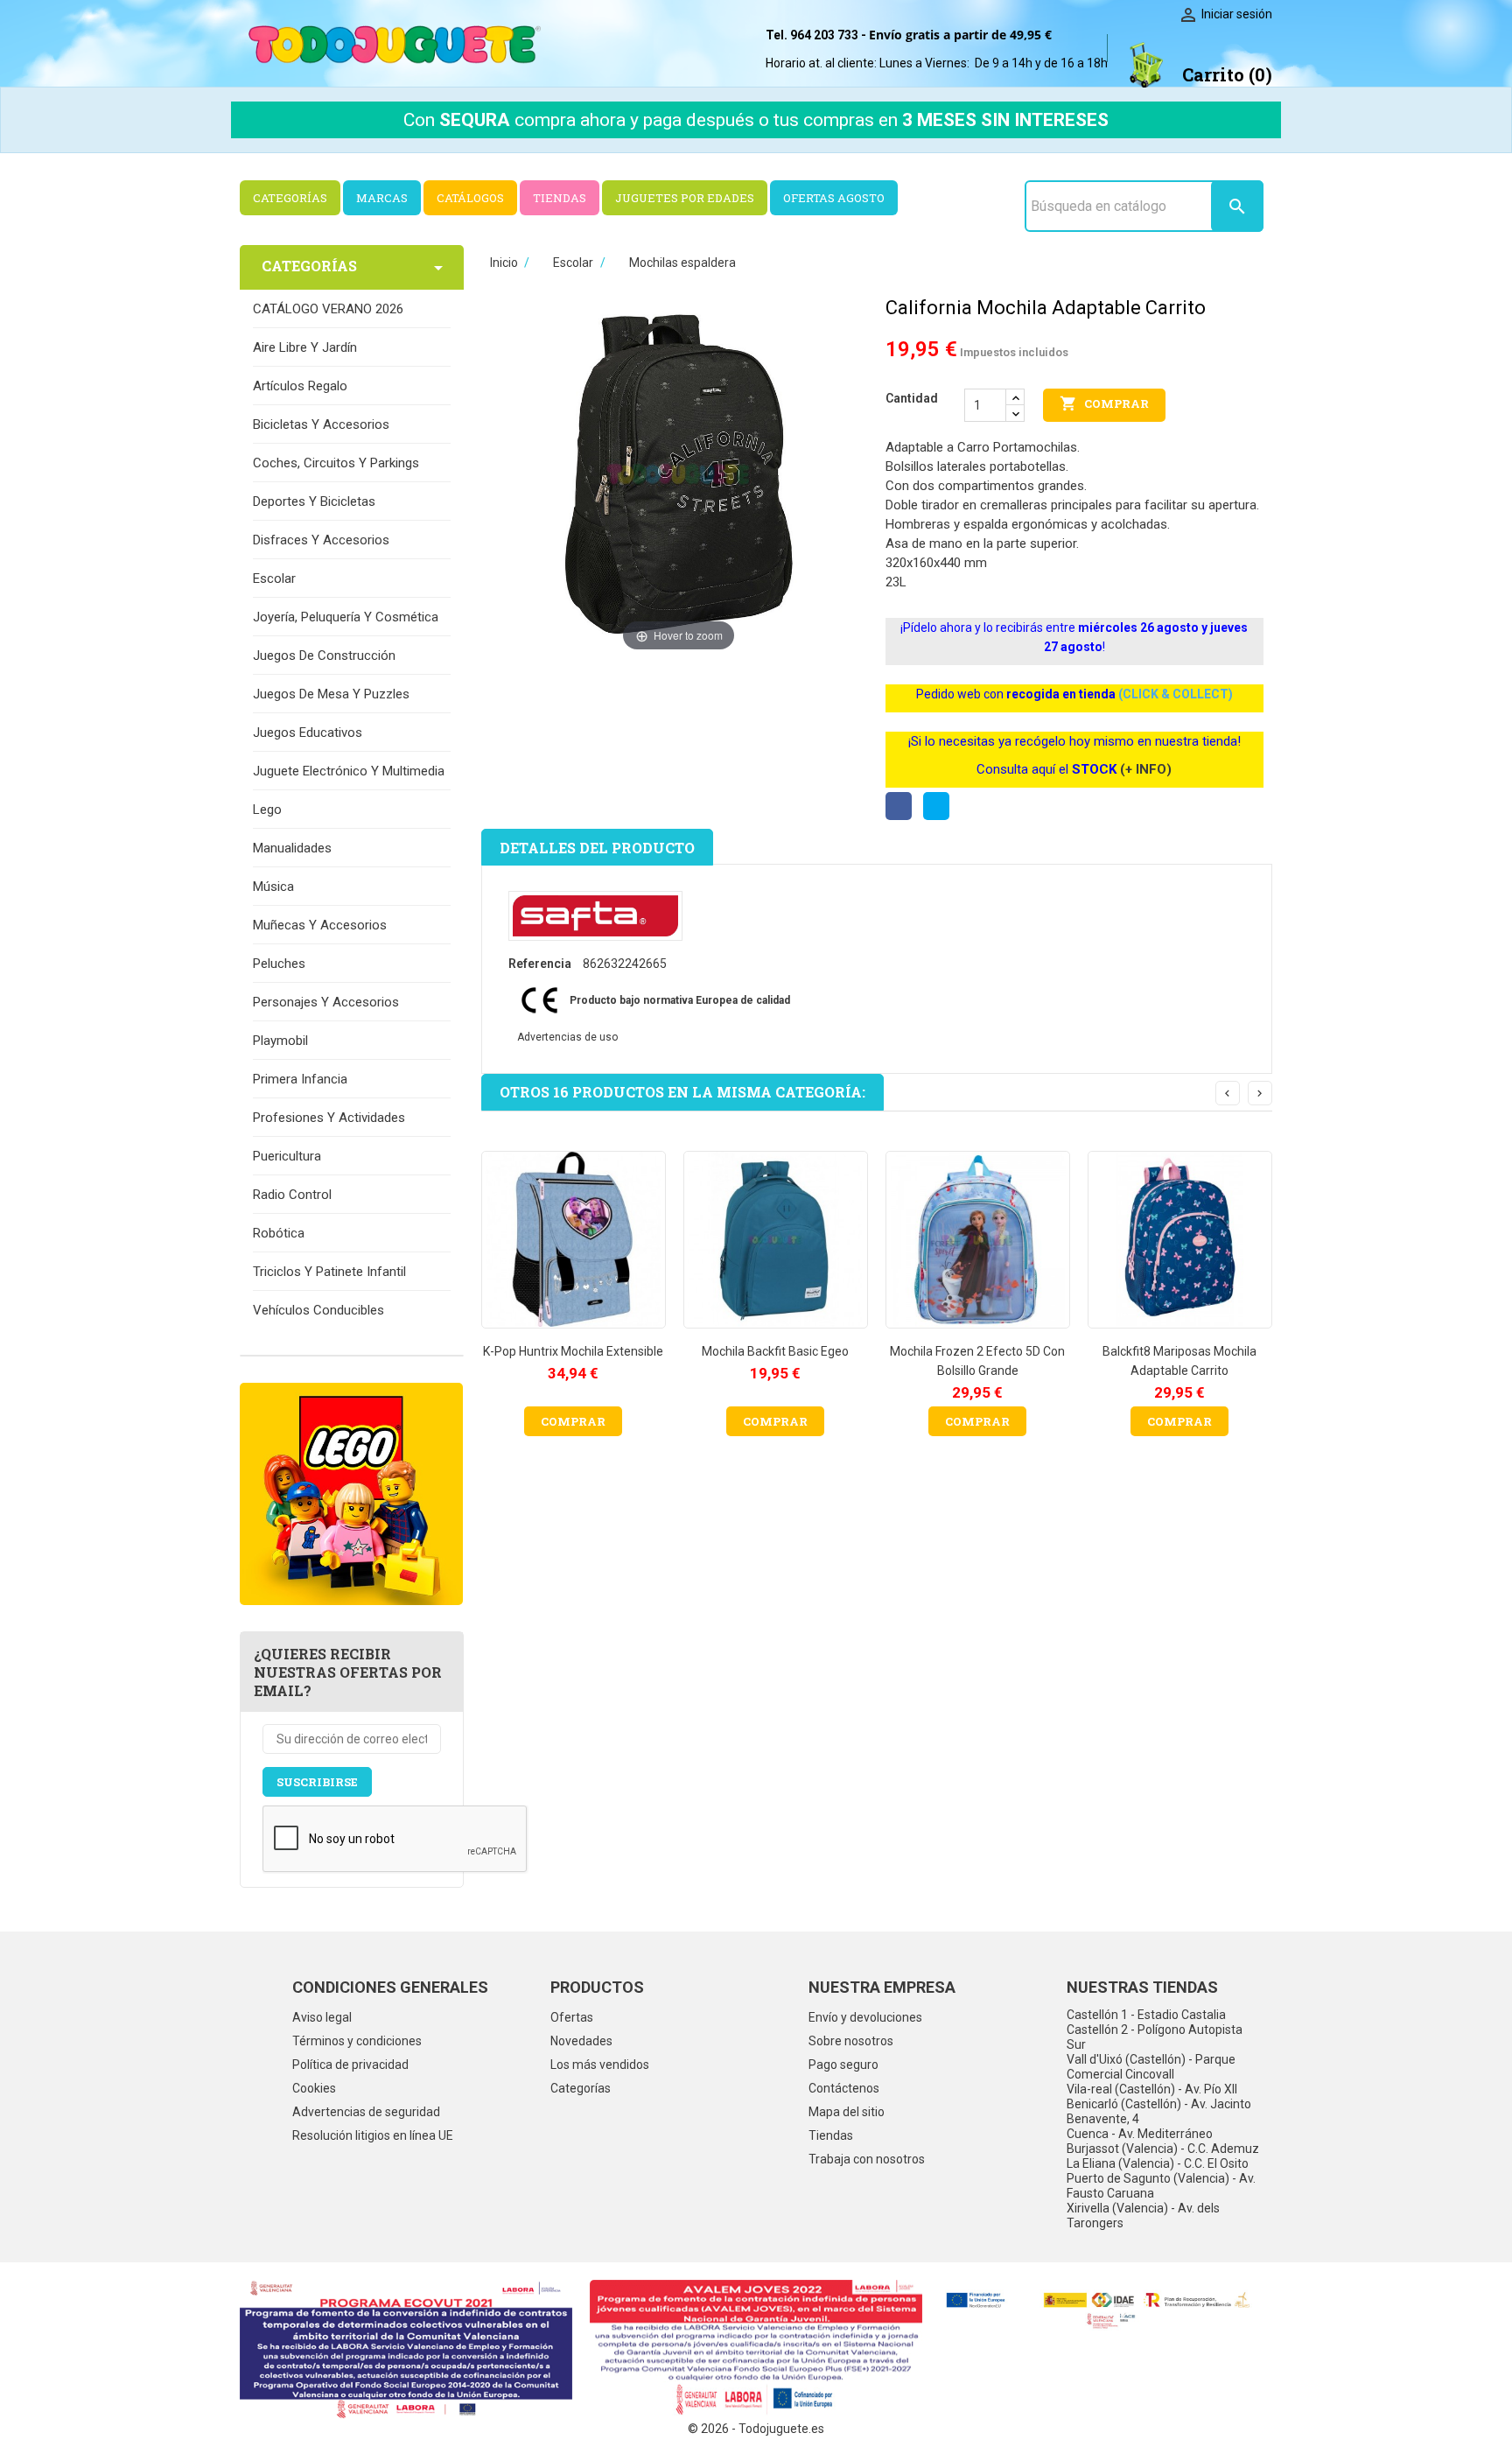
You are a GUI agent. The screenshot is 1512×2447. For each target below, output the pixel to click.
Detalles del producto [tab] (597, 848)
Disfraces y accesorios (321, 540)
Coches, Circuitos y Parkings (336, 463)
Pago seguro (843, 2065)
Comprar (1104, 403)
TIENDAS (560, 198)
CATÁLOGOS (470, 198)
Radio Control (292, 1195)
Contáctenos (844, 2088)
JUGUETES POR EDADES (685, 198)
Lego (267, 810)
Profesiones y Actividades (329, 1118)
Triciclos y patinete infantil (329, 1272)
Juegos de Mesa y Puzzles (331, 694)
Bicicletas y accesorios (321, 424)
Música (273, 887)
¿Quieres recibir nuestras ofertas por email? (348, 1672)
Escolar (274, 578)
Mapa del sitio (847, 2112)
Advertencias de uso (567, 1037)
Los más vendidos (600, 2065)
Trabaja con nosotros (867, 2159)
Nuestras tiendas (1142, 1987)
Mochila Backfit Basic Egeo (775, 1351)
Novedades (581, 2041)
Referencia (540, 964)
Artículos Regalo (300, 386)
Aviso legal (322, 2017)
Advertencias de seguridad (366, 2112)
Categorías (581, 2088)
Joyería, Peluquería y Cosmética (346, 617)
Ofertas (572, 2017)
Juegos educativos (308, 733)
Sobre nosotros (851, 2041)
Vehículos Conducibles (318, 1310)
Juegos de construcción (324, 656)
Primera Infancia (300, 1079)
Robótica (279, 1233)
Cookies (314, 2088)
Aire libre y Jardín (305, 347)
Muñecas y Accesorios (320, 925)
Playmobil (280, 1041)
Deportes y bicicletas (314, 501)
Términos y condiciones (357, 2041)
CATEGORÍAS (290, 198)
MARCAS (382, 198)
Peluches (279, 964)
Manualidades (292, 848)
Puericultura (287, 1156)
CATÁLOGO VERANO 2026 (328, 309)
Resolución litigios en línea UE (373, 2135)
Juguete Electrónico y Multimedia (349, 771)
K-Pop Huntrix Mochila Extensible (573, 1351)
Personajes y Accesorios (326, 1002)
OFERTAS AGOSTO (834, 198)
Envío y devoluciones (865, 2017)
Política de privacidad (350, 2065)
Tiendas (831, 2135)
